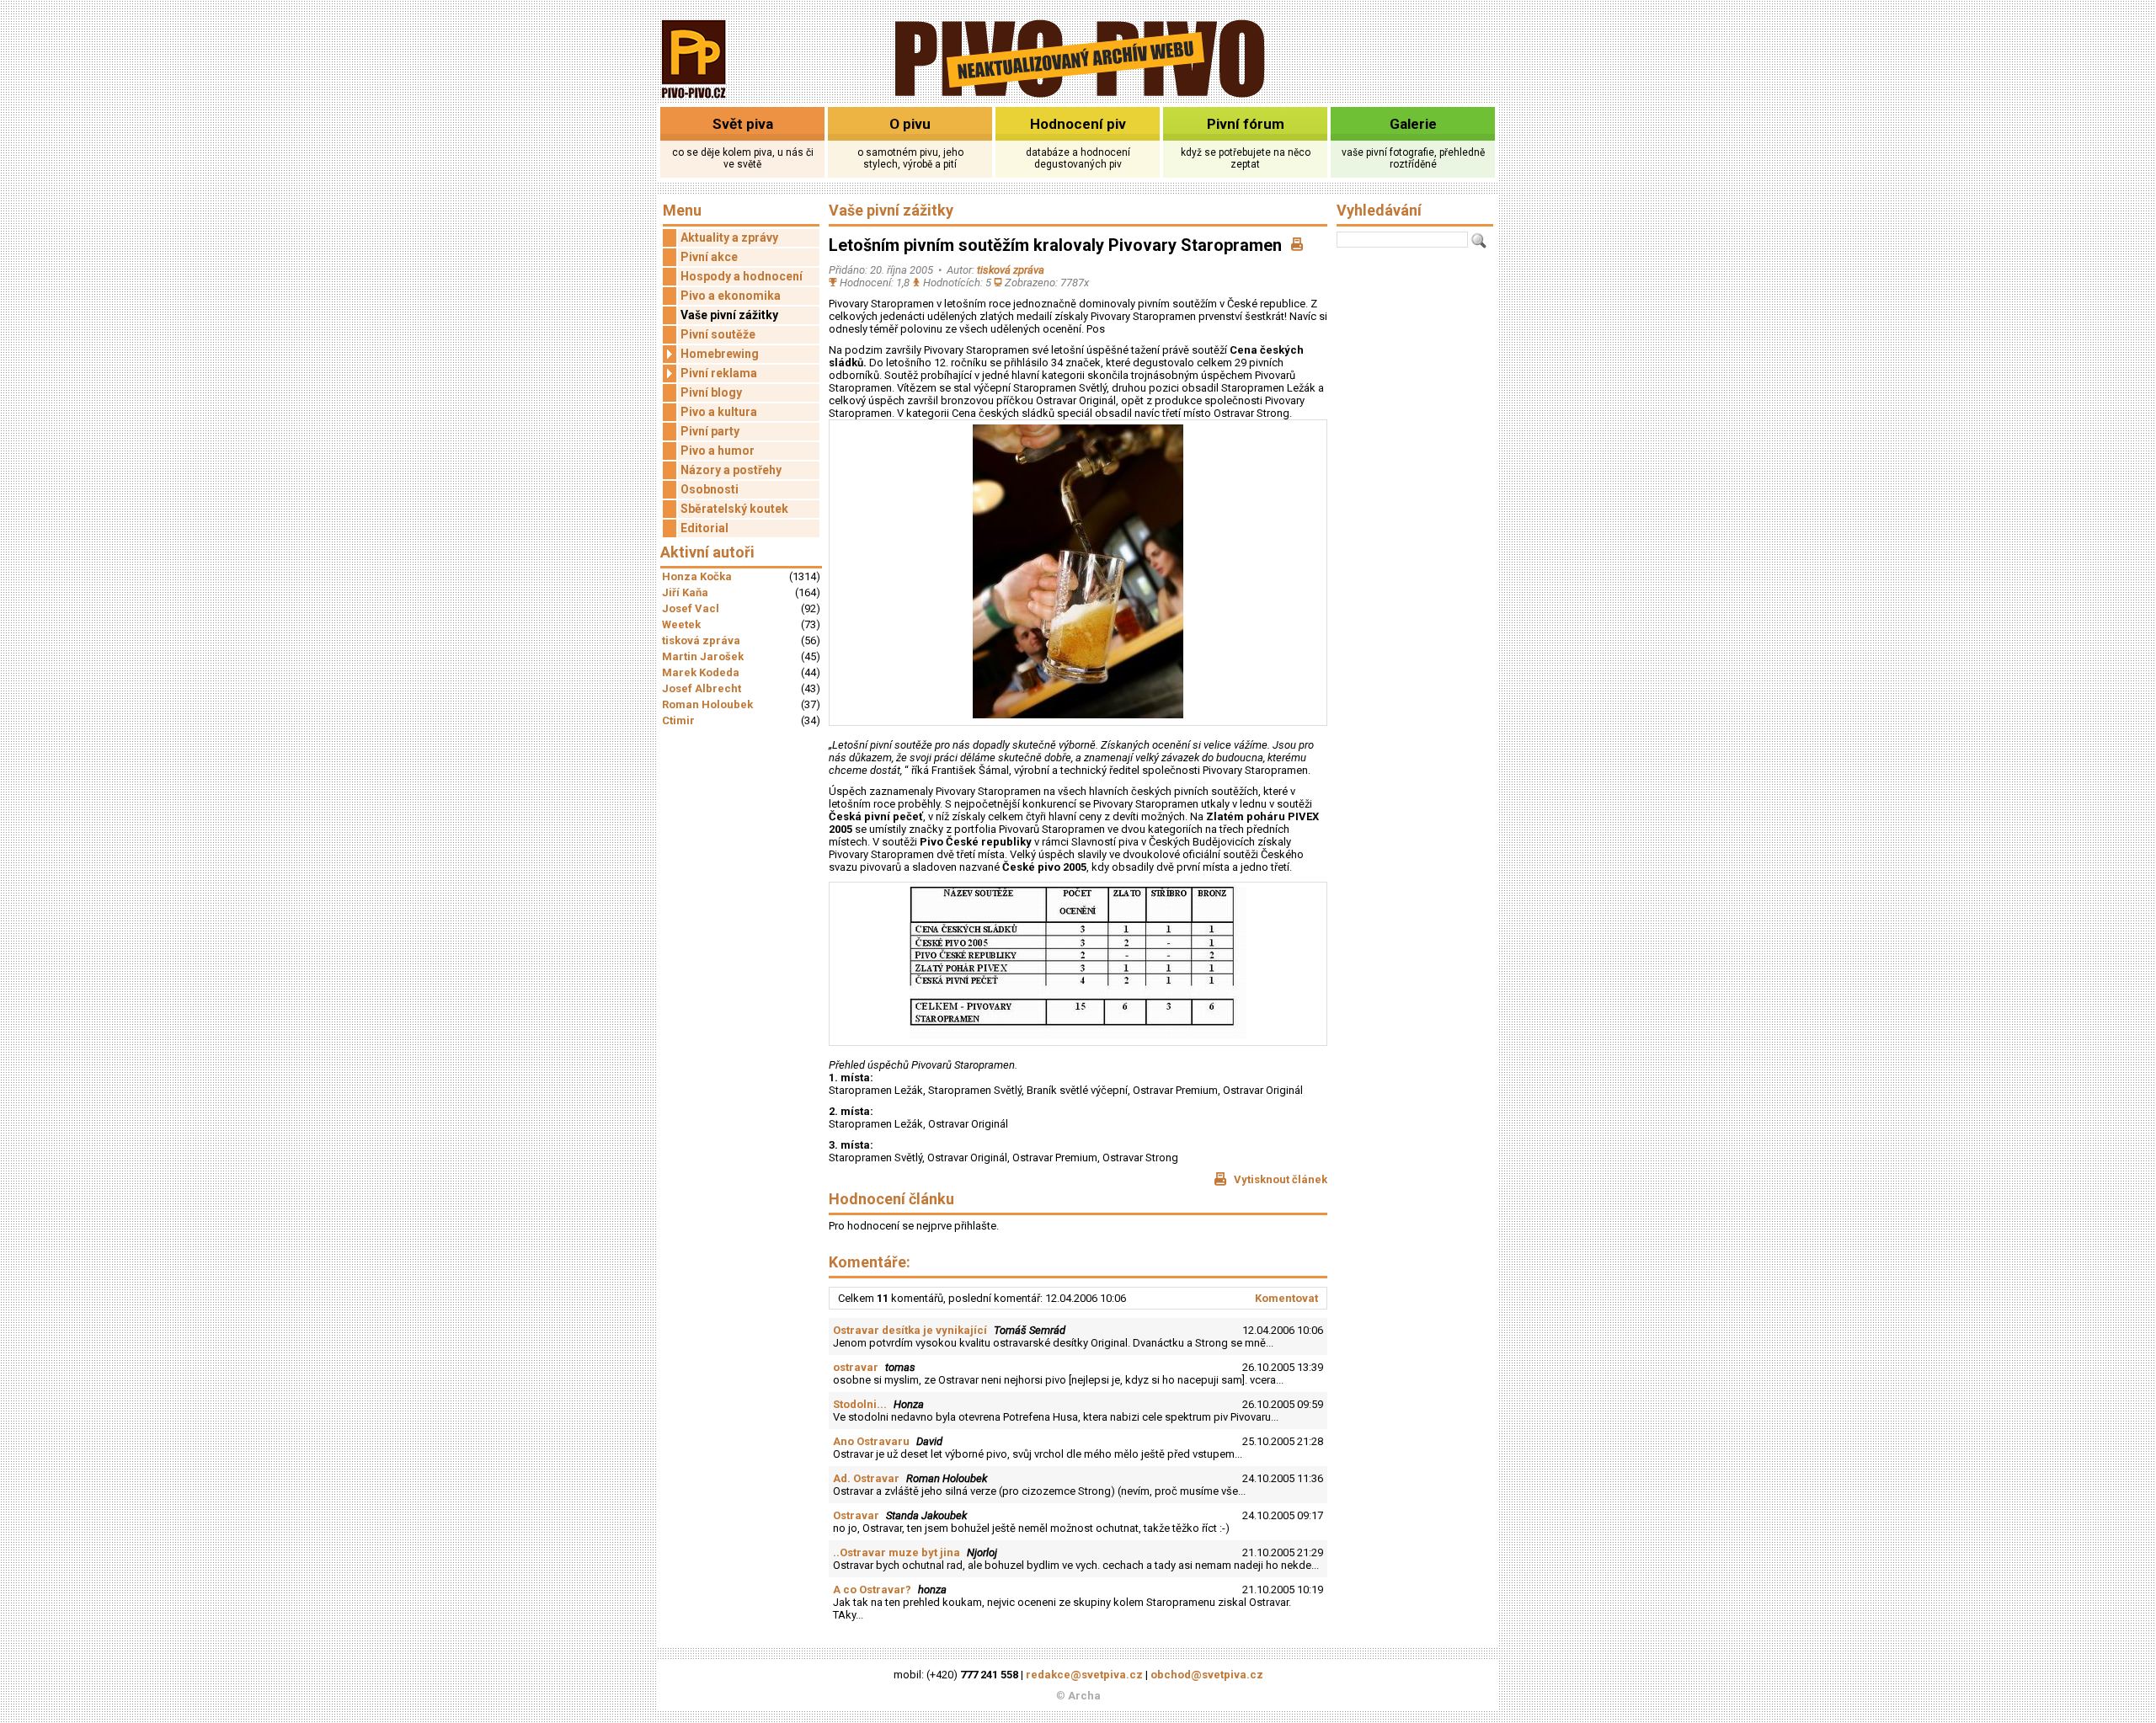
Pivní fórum (1246, 124)
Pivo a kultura (719, 412)
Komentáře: (870, 1262)
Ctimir (678, 720)
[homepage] (1078, 95)
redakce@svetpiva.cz (1084, 1675)
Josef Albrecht (702, 688)
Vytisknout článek (1279, 1179)
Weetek (681, 624)
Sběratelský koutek (734, 509)
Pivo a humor (718, 451)
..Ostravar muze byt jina (897, 1552)
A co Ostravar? (872, 1590)
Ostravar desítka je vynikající (910, 1330)
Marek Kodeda (701, 672)
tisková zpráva (701, 640)
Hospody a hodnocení (742, 276)
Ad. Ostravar (866, 1478)
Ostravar (856, 1515)
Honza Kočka (697, 576)
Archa (1084, 1696)
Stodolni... (860, 1404)
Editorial (704, 528)
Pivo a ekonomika (731, 296)
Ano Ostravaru (871, 1441)
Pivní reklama (719, 373)
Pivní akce (709, 257)
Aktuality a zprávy (729, 237)
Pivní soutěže (718, 334)
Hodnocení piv (1078, 124)
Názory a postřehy (731, 470)
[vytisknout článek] (1297, 245)
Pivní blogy (711, 392)
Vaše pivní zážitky (729, 315)
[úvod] (694, 100)
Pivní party (710, 431)
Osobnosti (710, 489)
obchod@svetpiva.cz (1207, 1675)
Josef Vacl (691, 608)
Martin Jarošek (703, 656)
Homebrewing (720, 354)
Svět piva (743, 124)
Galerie (1413, 124)
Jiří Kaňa (685, 592)
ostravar (856, 1367)
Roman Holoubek (707, 704)
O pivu (910, 124)
